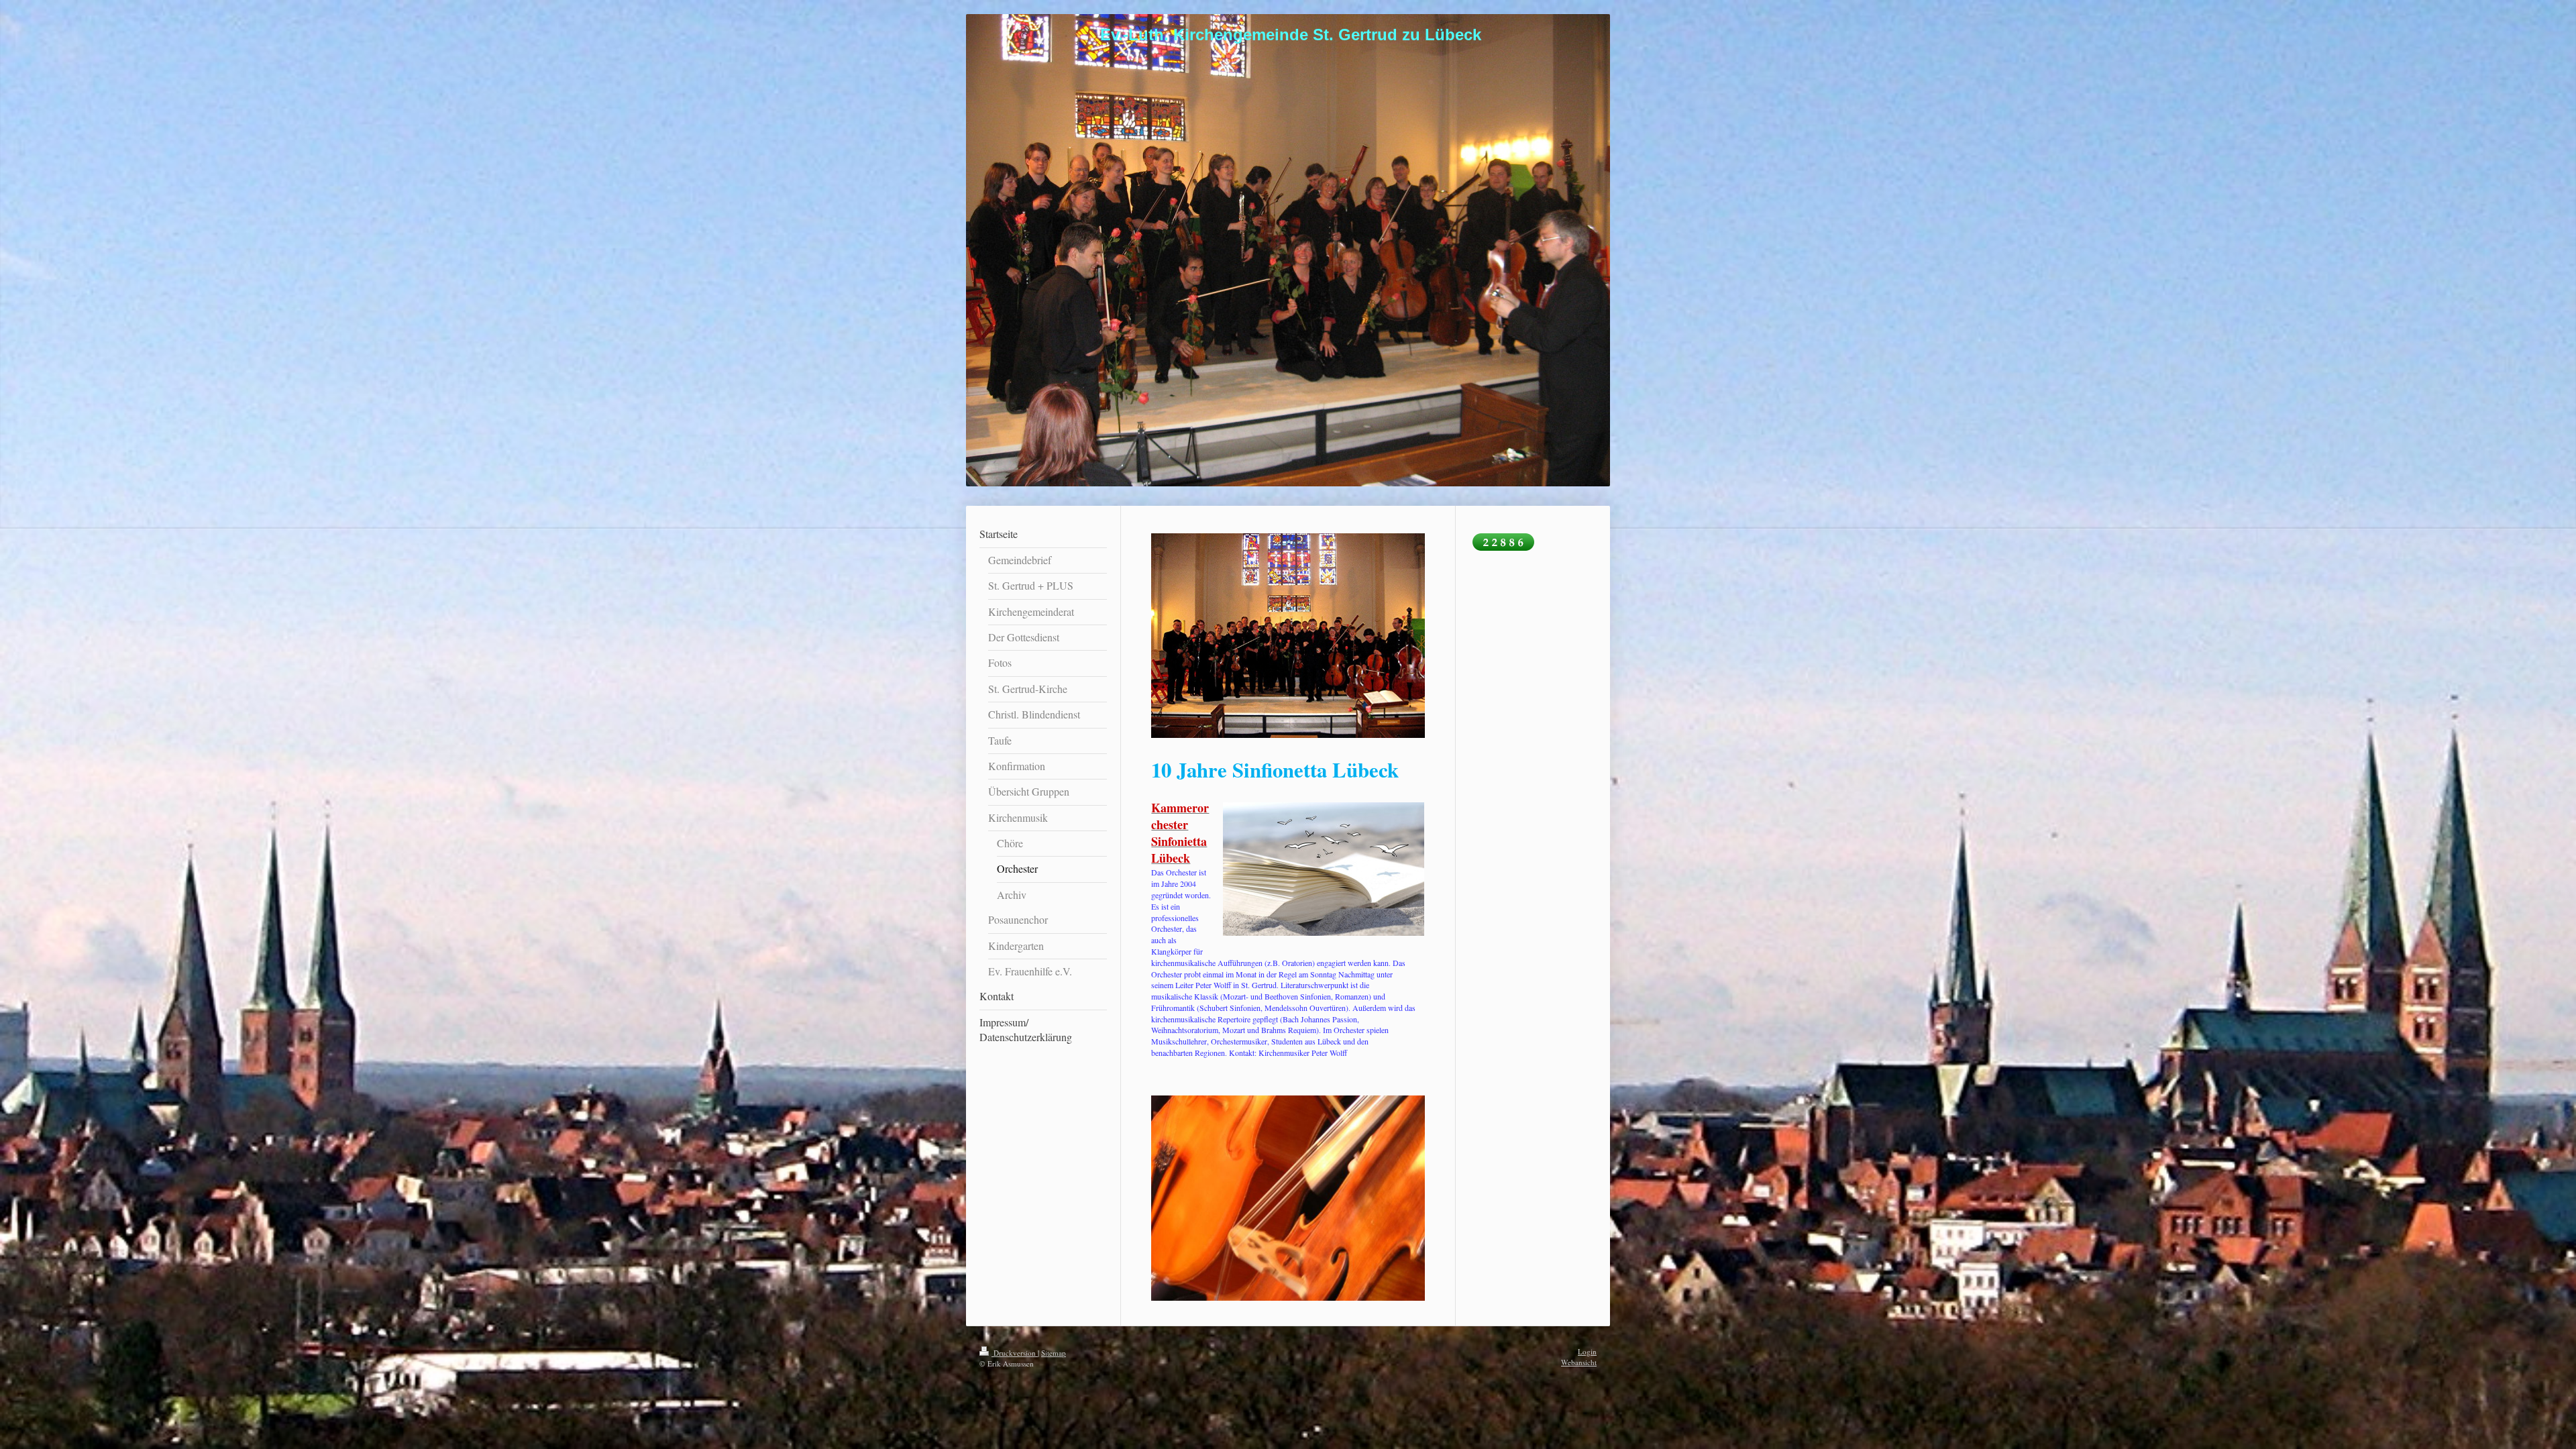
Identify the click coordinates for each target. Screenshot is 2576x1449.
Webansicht (1579, 1362)
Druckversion (1015, 1353)
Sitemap (1054, 1353)
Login (1587, 1351)
